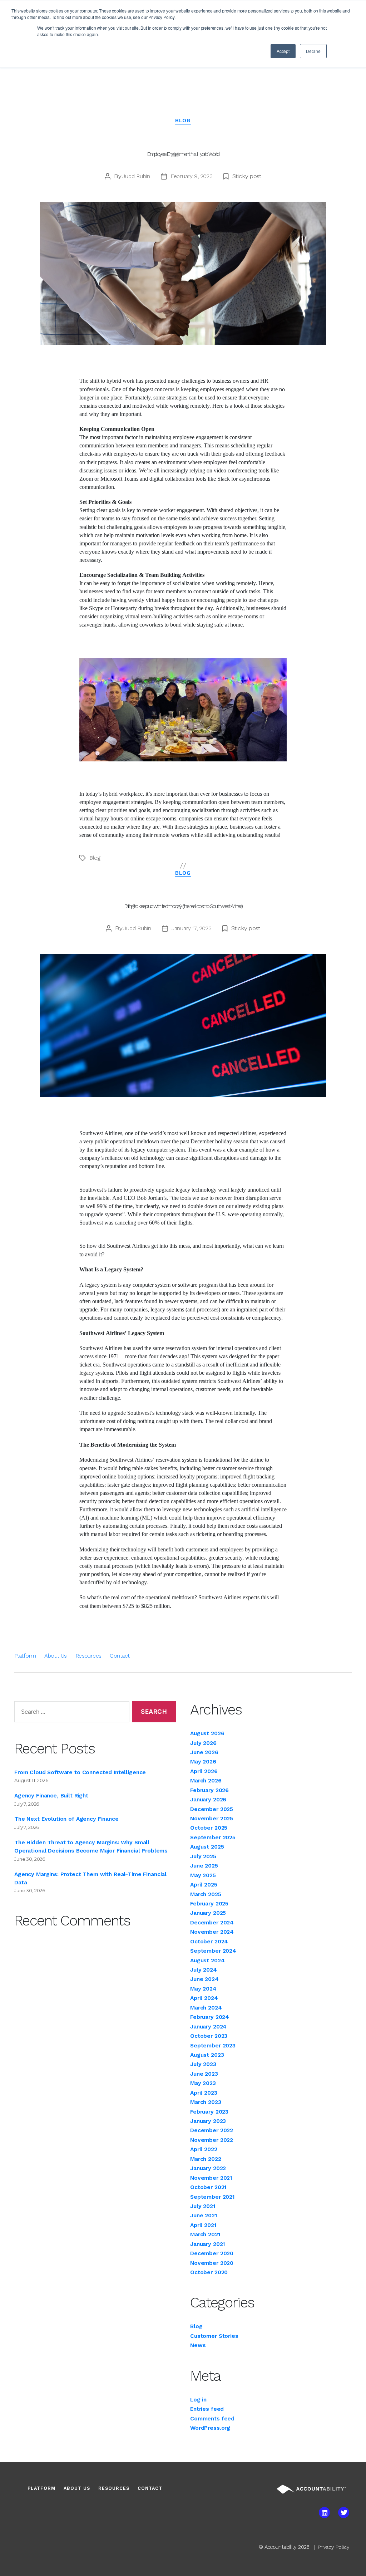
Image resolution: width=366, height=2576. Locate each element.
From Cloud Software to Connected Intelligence (80, 1772)
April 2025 (204, 1885)
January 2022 (208, 2168)
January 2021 (207, 2244)
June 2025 (204, 1866)
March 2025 (206, 1894)
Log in (198, 2400)
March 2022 (206, 2159)
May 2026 (203, 1762)
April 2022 (204, 2149)
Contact (120, 1656)
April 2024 (204, 1998)
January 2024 (208, 2027)
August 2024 (207, 1960)
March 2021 (205, 2234)
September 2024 (213, 1951)
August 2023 (207, 2055)
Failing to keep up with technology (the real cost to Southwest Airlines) (183, 906)
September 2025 (213, 1837)
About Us (55, 1656)
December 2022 (212, 2130)
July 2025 (203, 1856)
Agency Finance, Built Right (51, 1795)
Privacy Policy (333, 2547)
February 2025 (209, 1903)
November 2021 (211, 2178)
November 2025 (212, 1818)
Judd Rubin (136, 176)
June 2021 (204, 2215)
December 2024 (212, 1922)
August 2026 (207, 1733)
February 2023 (209, 2112)
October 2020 (209, 2272)
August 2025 (207, 1847)
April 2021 (203, 2225)
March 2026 (206, 1780)
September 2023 (213, 2045)
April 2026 (204, 1771)
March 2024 (206, 2008)
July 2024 (204, 1970)
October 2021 (208, 2187)
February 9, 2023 (192, 176)
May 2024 (203, 1989)
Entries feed (207, 2409)
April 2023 (204, 2093)
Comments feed (212, 2418)
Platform (25, 1656)
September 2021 (212, 2197)
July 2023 (203, 2064)
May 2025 (203, 1875)
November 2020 (212, 2263)
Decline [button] (313, 51)
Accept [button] (283, 51)
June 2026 (204, 1752)
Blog (183, 121)
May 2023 (203, 2083)
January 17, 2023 (192, 928)
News (198, 2345)
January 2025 (208, 1913)
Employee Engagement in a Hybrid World (183, 154)
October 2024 (209, 1941)
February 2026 (209, 1790)
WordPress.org (210, 2428)
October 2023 (209, 2036)
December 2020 (212, 2253)
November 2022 (212, 2140)
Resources (88, 1656)
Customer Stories (214, 2336)
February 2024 (210, 2017)
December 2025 (212, 1809)
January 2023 (208, 2121)
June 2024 (204, 1979)
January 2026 (208, 1799)
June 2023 (204, 2074)
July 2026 (203, 1743)
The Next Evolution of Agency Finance (66, 1819)
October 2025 (209, 1828)
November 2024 (212, 1932)
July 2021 (203, 2206)
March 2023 (206, 2102)
